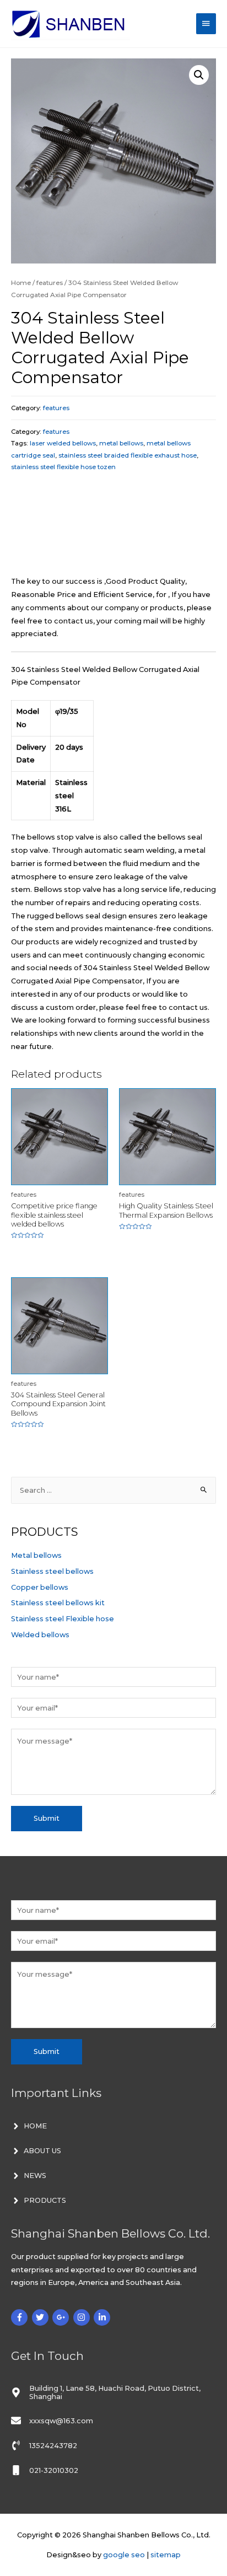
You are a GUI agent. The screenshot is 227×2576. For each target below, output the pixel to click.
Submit (47, 1818)
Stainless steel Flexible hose (63, 1619)
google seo (124, 2555)
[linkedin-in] (103, 2317)
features (50, 283)
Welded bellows (40, 1635)
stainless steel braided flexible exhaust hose (128, 455)
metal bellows (121, 443)
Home (21, 283)
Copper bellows (40, 1587)
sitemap (166, 2555)
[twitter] (42, 2317)
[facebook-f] (21, 2317)
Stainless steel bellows (52, 1571)
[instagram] (83, 2317)
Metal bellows (36, 1555)
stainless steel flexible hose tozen (63, 467)
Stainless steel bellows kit (58, 1603)
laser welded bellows (63, 443)
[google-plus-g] (62, 2317)
